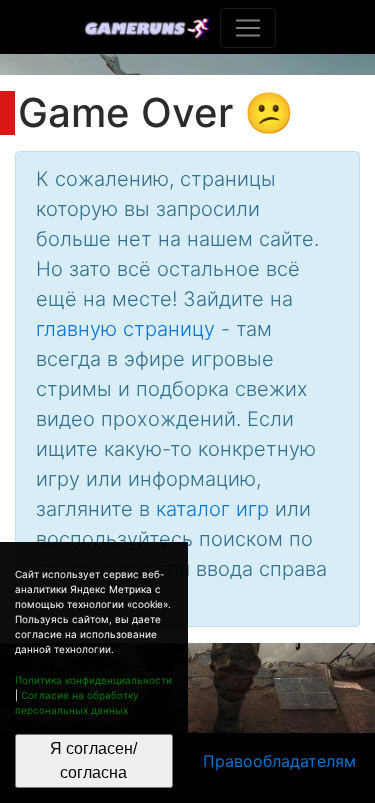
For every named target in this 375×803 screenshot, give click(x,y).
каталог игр (212, 509)
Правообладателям (279, 761)
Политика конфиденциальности (93, 680)
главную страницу (125, 329)
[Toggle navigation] (248, 28)
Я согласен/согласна (93, 760)
